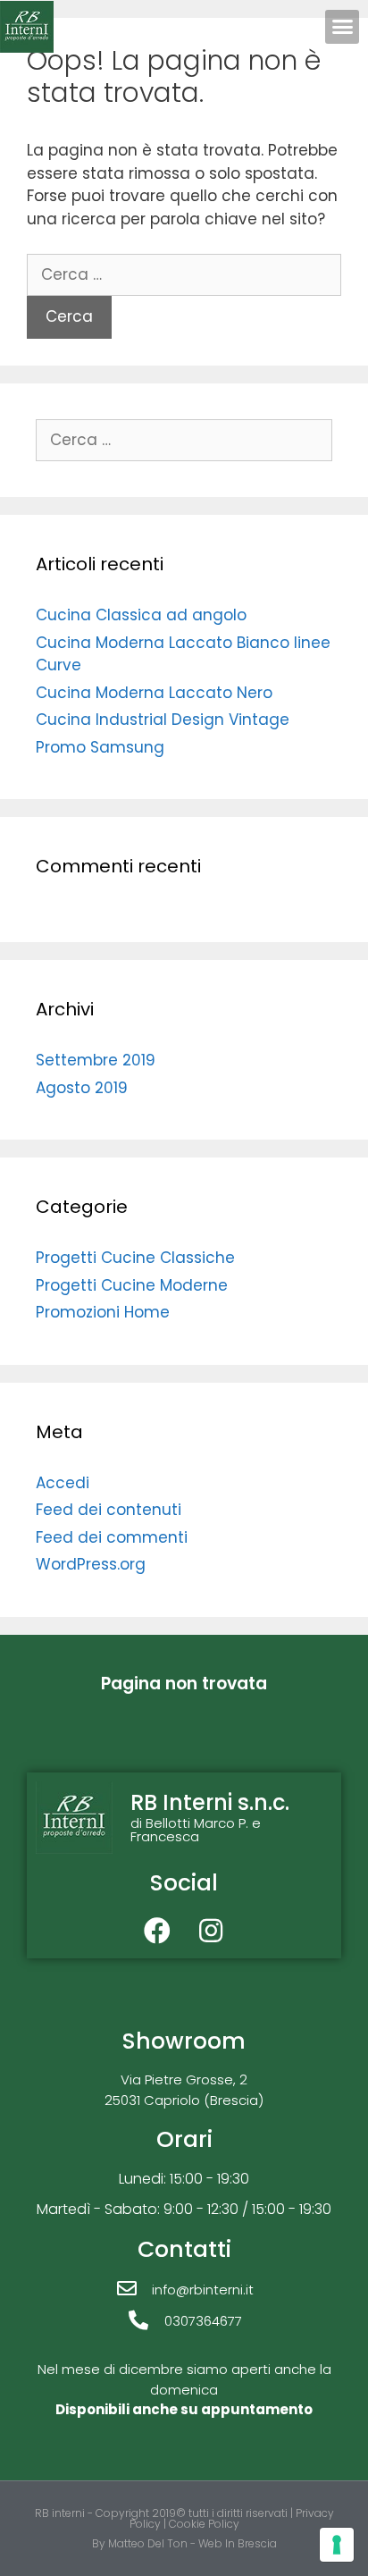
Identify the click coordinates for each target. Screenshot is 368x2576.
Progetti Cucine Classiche (135, 1258)
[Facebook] (157, 1931)
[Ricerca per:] (184, 274)
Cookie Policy (204, 2524)
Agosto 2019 (82, 1088)
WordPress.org (91, 1564)
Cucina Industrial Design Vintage (163, 720)
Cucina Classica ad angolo (141, 615)
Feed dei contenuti (109, 1510)
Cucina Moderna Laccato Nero (154, 693)
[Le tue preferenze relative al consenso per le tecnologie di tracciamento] (337, 2545)
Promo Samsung (100, 747)
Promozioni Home (103, 1312)
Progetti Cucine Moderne (132, 1285)
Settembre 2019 (96, 1060)
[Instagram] (211, 1931)
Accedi (63, 1483)
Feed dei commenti (112, 1537)
